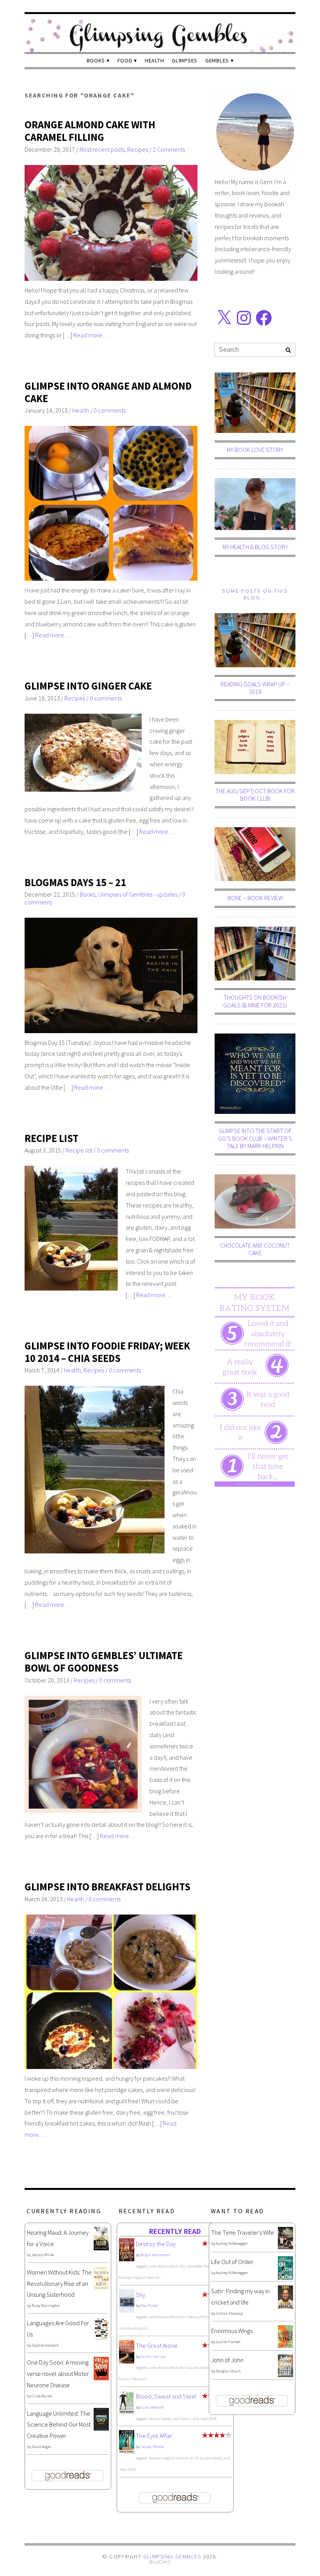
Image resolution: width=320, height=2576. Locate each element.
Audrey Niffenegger (232, 2244)
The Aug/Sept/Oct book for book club (255, 795)
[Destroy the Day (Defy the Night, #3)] (127, 2259)
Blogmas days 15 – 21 (75, 882)
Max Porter (149, 2306)
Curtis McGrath (153, 2407)
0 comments (110, 410)
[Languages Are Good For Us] (101, 2338)
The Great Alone (157, 2346)
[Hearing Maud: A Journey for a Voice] (101, 2248)
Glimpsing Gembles (172, 2556)
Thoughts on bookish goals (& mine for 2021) (255, 1001)
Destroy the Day (156, 2244)
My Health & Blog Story (255, 547)
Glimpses (185, 60)
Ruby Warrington (46, 2306)
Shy (140, 2295)
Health (154, 60)
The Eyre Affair (154, 2436)
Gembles (217, 60)
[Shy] (127, 2311)
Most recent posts (102, 149)
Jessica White (43, 2255)
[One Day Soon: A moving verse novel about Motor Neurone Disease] (101, 2378)
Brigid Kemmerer (155, 2255)
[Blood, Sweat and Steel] (127, 2412)
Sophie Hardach (45, 2345)
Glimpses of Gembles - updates (138, 894)
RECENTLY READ (175, 2231)
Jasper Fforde (152, 2447)
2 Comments (169, 149)
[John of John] (285, 2375)
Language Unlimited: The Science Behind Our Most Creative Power (59, 2425)
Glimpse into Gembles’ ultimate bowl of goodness (104, 1662)
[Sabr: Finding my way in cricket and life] (285, 2307)
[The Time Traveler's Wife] (285, 2247)
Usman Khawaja (229, 2313)
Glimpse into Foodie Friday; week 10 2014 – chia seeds (107, 1352)
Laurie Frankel (228, 2342)
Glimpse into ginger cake (88, 686)
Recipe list (79, 1150)
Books (96, 60)
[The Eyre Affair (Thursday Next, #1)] (127, 2451)
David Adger (42, 2447)
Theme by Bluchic (160, 2562)
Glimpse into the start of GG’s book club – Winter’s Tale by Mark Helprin (255, 1138)
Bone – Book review (255, 898)
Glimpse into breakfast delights (108, 1887)
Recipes (138, 149)
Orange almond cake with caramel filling (90, 131)
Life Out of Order (232, 2262)
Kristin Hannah (153, 2357)
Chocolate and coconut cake (255, 1249)
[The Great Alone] (127, 2361)
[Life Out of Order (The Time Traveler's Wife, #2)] (285, 2277)
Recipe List (52, 1138)
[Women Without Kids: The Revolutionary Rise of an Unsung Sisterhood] (101, 2287)
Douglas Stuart (228, 2371)
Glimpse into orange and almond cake (108, 392)
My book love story (255, 450)
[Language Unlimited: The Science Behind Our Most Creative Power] (101, 2428)
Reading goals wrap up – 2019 (255, 688)
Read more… (91, 335)
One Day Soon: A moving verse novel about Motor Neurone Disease (58, 2374)
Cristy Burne (42, 2396)
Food (125, 60)
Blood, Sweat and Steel (166, 2396)
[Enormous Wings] (285, 2346)
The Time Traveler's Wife (243, 2232)
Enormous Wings (232, 2331)
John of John (227, 2360)
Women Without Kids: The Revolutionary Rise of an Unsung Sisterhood (59, 2283)
